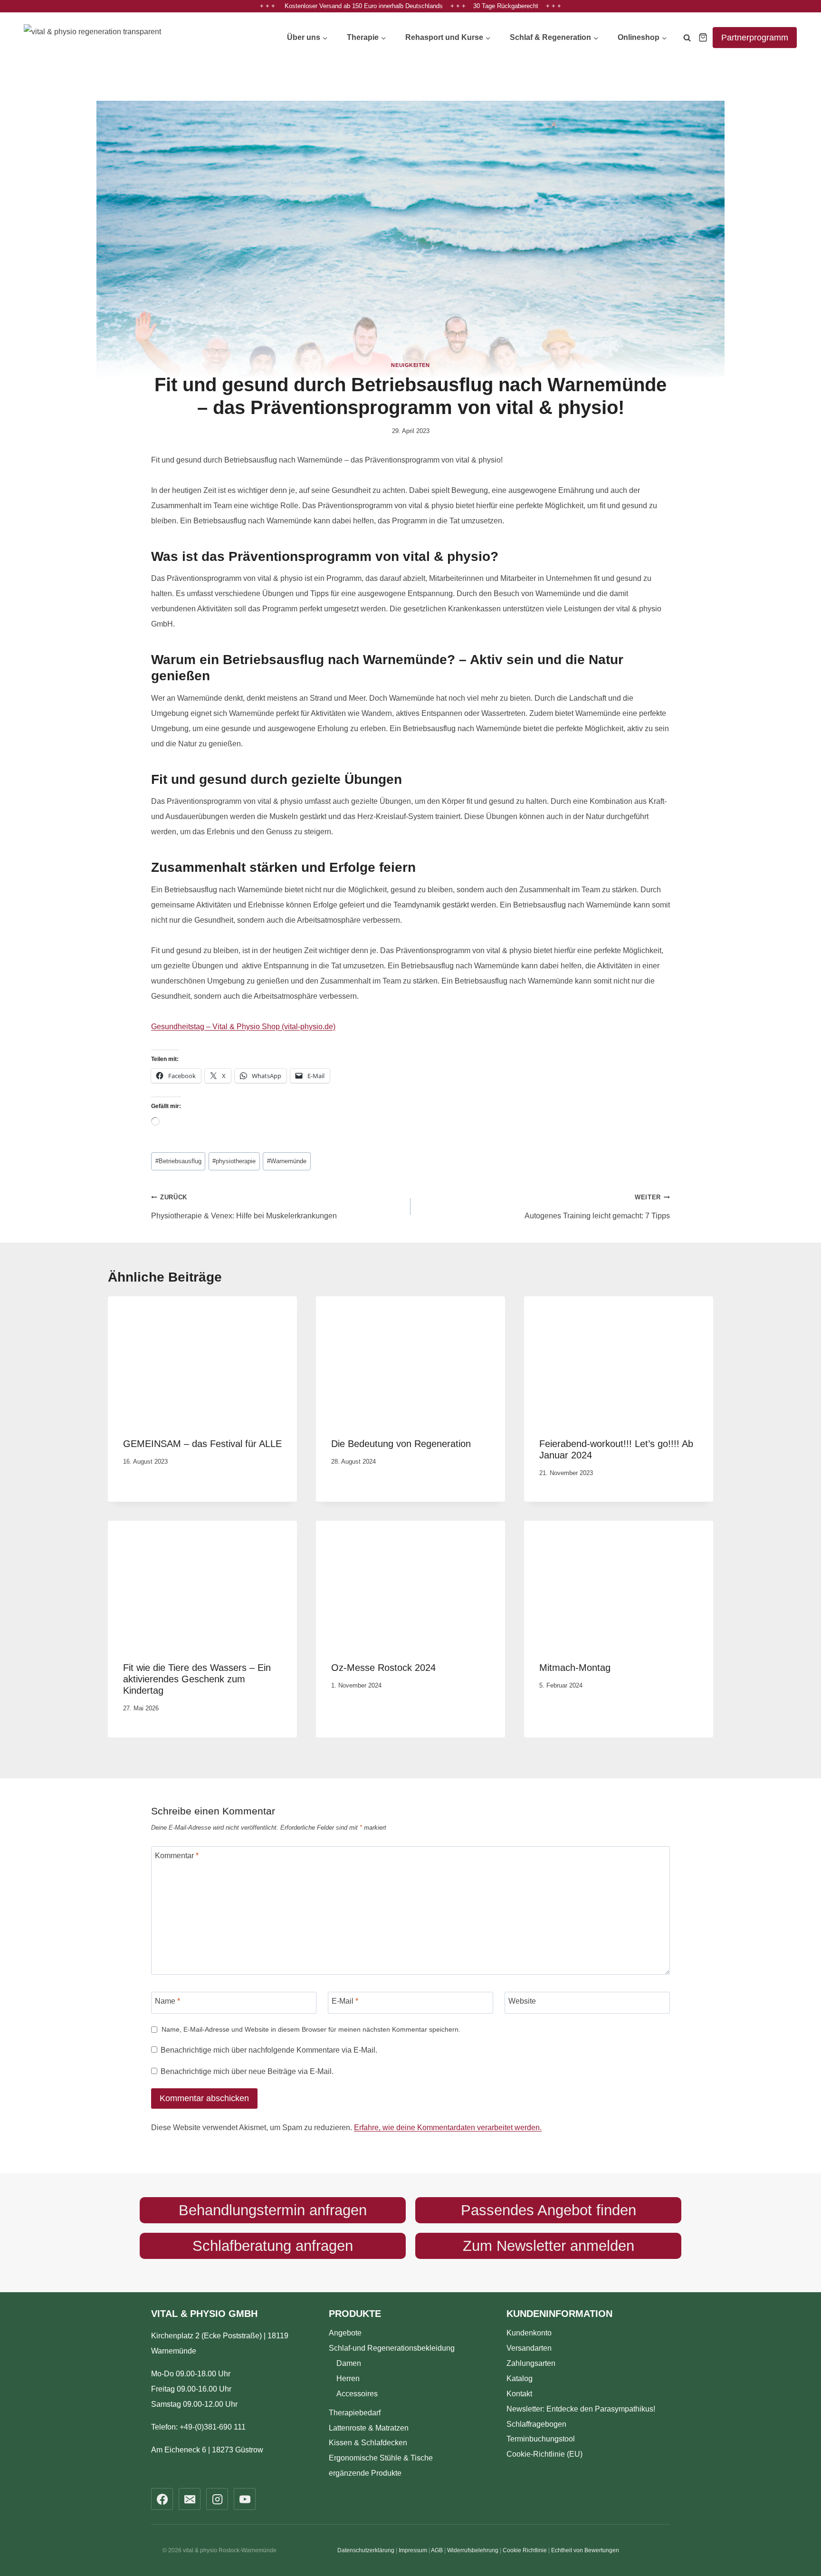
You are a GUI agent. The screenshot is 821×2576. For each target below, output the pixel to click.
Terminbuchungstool (541, 2439)
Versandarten (529, 2348)
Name (167, 2001)
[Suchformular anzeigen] (687, 39)
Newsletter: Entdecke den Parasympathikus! (581, 2408)
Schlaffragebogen (536, 2424)
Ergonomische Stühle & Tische (381, 2458)
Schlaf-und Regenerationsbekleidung (392, 2348)
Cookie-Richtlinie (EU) (544, 2454)
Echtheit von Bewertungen (585, 2550)
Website (522, 2001)
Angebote (345, 2332)
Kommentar (177, 1856)
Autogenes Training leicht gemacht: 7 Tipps (597, 1207)
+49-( (213, 2427)
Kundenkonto (529, 2332)
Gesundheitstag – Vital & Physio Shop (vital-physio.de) (243, 1027)
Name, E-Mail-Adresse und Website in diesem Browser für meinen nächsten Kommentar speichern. (311, 2029)
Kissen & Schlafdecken (368, 2443)
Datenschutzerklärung (366, 2550)
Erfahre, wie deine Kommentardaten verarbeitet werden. (448, 2127)
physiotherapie (234, 1161)
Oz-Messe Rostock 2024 (383, 1668)
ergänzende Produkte (365, 2473)
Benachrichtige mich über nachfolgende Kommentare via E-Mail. (269, 2050)
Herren (348, 2378)
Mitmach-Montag (575, 1668)
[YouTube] (245, 2499)
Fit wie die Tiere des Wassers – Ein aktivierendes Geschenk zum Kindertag (197, 1679)
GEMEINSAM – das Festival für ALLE (202, 1444)
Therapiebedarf (355, 2412)
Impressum (413, 2550)
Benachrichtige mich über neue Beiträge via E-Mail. (247, 2071)
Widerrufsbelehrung (473, 2550)
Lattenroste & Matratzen (369, 2427)
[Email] (190, 2499)
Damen (349, 2363)
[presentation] (202, 1359)
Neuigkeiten (410, 365)
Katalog (520, 2378)
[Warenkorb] (703, 37)
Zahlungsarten (531, 2363)
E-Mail (345, 2001)
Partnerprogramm (755, 38)
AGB (437, 2550)
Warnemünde (287, 1161)
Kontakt (519, 2393)
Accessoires (357, 2393)
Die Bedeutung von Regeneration (401, 1444)
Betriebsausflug (178, 1161)
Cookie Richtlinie (525, 2550)
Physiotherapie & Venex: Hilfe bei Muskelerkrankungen (244, 1207)
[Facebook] (162, 2499)
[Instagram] (217, 2499)
